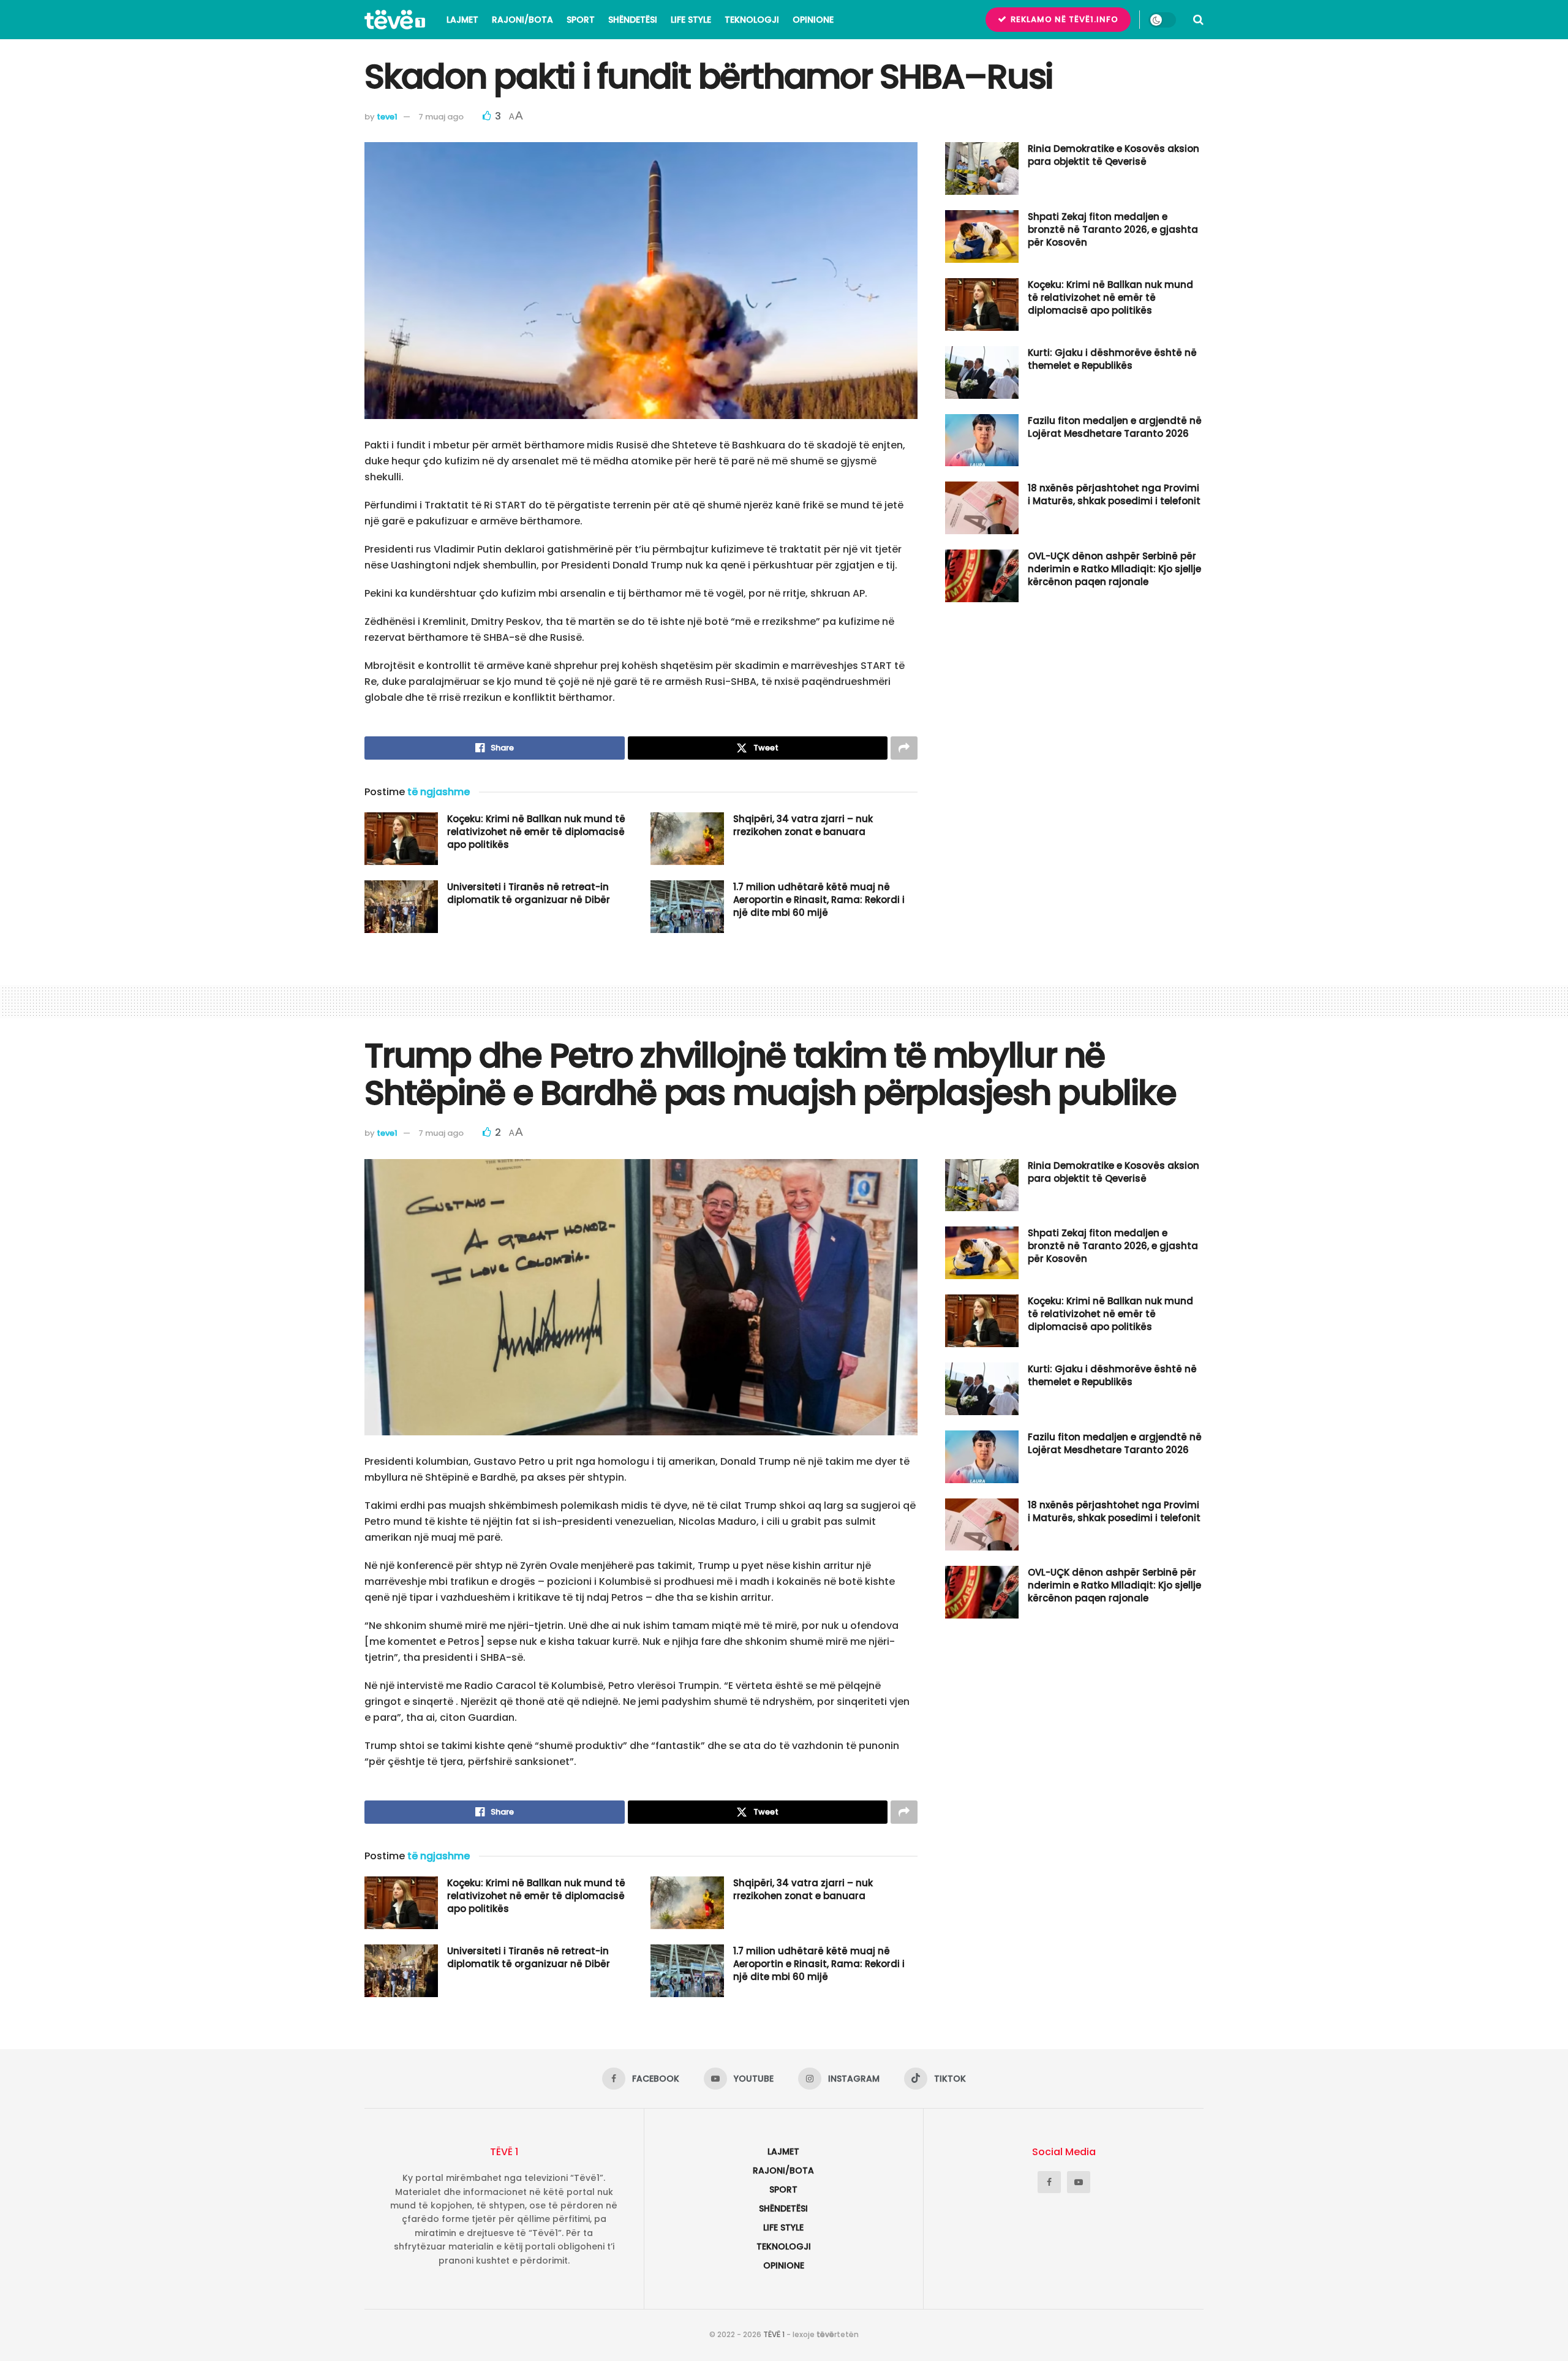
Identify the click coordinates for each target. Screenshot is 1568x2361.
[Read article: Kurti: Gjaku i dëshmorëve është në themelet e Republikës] (982, 372)
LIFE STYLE (691, 20)
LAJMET (462, 20)
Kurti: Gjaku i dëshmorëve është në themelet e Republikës (1112, 359)
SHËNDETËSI (633, 20)
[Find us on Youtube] (1079, 2182)
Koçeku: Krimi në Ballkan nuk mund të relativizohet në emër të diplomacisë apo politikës (536, 832)
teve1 (387, 117)
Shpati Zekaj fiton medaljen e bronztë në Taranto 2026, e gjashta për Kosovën (1113, 229)
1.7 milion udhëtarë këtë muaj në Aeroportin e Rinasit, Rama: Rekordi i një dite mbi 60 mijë (819, 900)
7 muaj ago (441, 117)
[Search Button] (1198, 20)
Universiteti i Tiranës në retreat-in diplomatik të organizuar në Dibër (529, 893)
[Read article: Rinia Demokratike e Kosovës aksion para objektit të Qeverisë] (982, 168)
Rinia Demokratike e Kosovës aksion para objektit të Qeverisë (1114, 155)
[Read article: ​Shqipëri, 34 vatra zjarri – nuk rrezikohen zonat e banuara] (687, 839)
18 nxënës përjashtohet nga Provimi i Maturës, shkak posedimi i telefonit (1114, 494)
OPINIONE (813, 20)
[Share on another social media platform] (904, 748)
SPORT (581, 20)
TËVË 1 (774, 2334)
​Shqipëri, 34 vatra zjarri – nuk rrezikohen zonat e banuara (803, 825)
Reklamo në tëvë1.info (1063, 19)
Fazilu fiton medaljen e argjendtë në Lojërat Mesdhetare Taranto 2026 (1115, 427)
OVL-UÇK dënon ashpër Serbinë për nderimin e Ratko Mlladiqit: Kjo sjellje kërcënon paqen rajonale (1114, 569)
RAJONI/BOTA (522, 20)
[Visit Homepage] (395, 20)
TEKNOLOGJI (752, 20)
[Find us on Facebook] (1049, 2182)
